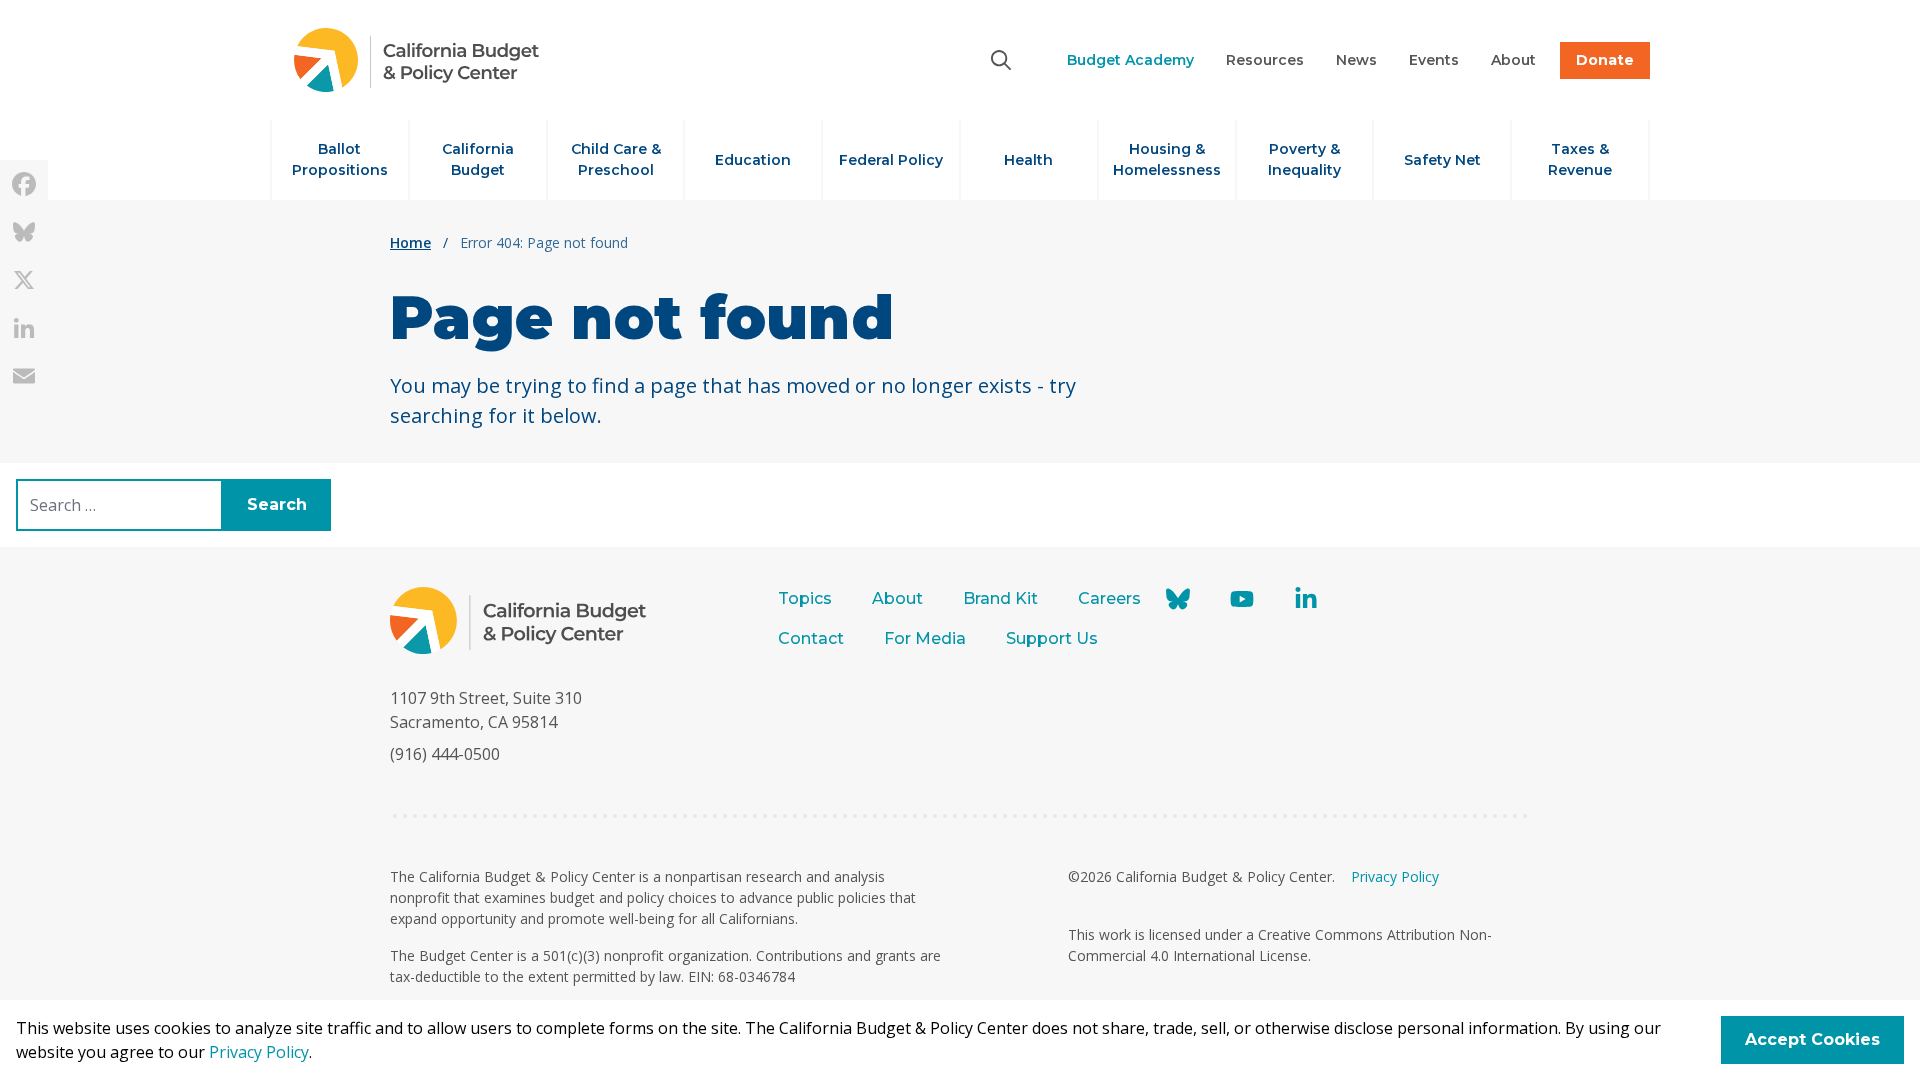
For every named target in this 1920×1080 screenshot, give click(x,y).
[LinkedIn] (24, 328)
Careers (1109, 598)
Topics (805, 598)
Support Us (1054, 638)
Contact (811, 638)
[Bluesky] (24, 232)
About (897, 598)
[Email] (24, 376)
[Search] (1001, 60)
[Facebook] (24, 184)
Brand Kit (1000, 598)
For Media (925, 638)
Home (410, 242)
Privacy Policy (1395, 876)
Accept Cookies (1812, 1039)
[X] (24, 280)
